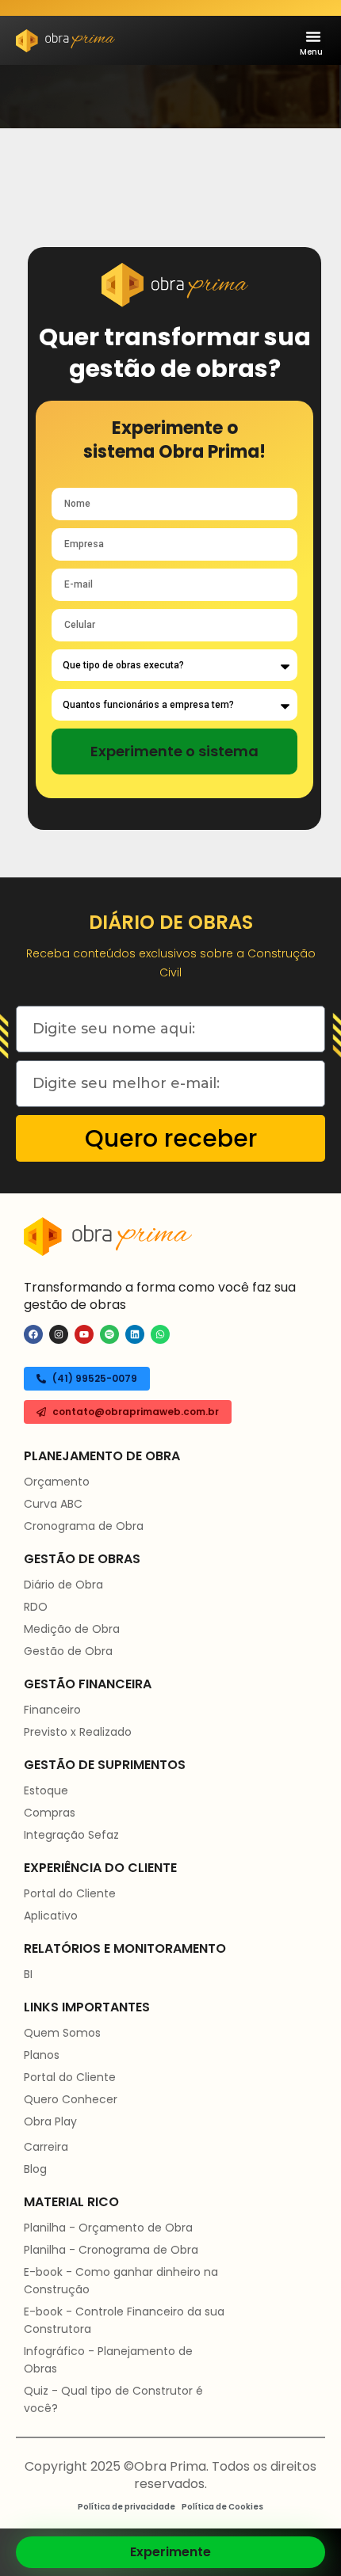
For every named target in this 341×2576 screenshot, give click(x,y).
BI (28, 1974)
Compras (50, 1813)
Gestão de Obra (68, 1651)
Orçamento (57, 1482)
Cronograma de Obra (84, 1526)
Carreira (46, 2147)
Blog (35, 2169)
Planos (42, 2055)
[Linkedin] (135, 1334)
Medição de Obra (72, 1629)
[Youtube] (84, 1334)
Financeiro (52, 1710)
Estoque (46, 1790)
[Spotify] (109, 1334)
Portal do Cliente (70, 1893)
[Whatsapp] (160, 1334)
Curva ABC (53, 1504)
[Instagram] (59, 1334)
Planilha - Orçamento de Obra (108, 2228)
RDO (36, 1607)
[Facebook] (33, 1334)
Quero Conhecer (71, 2099)
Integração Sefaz (71, 1835)
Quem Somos (62, 2033)
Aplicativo (51, 1916)
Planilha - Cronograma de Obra (111, 2250)
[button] (313, 36)
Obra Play (50, 2121)
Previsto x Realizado (78, 1732)
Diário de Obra (63, 1585)
